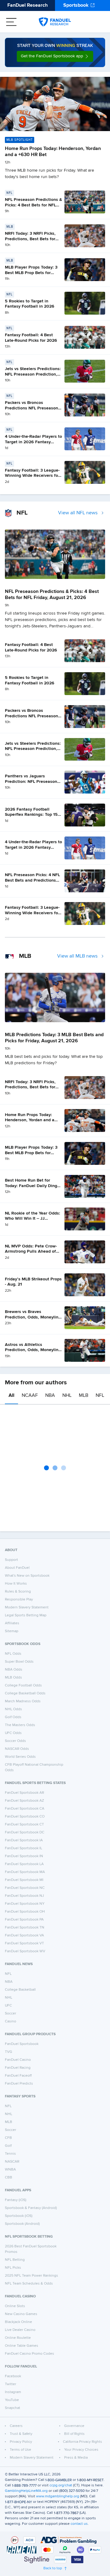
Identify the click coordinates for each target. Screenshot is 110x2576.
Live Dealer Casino (20, 2330)
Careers (16, 2426)
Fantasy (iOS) (16, 2200)
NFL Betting (15, 2260)
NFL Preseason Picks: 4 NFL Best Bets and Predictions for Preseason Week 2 (32, 880)
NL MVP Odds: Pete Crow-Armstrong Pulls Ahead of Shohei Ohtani (31, 1252)
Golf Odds (13, 1717)
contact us (79, 2524)
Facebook (13, 2376)
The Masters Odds (20, 1725)
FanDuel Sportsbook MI (24, 1880)
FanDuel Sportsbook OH (25, 1912)
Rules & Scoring (18, 1592)
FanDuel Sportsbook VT (24, 1943)
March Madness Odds (23, 1701)
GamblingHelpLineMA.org (26, 2491)
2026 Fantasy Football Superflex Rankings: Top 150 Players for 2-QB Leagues (33, 815)
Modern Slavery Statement (27, 1607)
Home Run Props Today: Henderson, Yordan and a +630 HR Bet (30, 1120)
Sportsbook (76, 5)
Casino (11, 2021)
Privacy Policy (21, 2442)
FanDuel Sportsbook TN (25, 1928)
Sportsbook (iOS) (19, 2216)
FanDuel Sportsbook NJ (24, 1896)
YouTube (12, 2400)
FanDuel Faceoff (18, 2076)
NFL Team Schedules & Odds (29, 2284)
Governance (74, 2426)
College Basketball (20, 1990)
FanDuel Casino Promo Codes (29, 2354)
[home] (55, 22)
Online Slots (15, 2306)
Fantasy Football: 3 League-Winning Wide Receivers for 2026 (32, 476)
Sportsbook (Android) (22, 2224)
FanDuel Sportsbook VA (24, 1936)
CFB (8, 2138)
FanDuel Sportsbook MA (25, 1872)
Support (11, 1560)
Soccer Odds (15, 1741)
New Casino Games (21, 2314)
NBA (50, 1396)
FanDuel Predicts (19, 2084)
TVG (9, 2052)
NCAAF (30, 1396)
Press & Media (76, 2458)
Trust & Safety (21, 2434)
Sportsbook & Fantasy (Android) (31, 2208)
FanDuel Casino (18, 2060)
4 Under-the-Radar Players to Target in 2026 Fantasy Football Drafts (33, 442)
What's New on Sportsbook (27, 1576)
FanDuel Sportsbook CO (25, 1817)
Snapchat (13, 2408)
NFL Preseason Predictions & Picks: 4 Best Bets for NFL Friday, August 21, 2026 (33, 205)
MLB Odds (13, 1678)
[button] (55, 56)
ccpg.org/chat (61, 2485)
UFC (8, 2006)
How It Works (16, 1584)
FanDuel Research (28, 5)
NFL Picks (13, 2268)
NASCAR (12, 2162)
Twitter (11, 2384)
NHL (67, 1396)
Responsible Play (19, 1600)
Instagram (13, 2392)
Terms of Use (20, 2450)
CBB (9, 2178)
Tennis (10, 2154)
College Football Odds (23, 1686)
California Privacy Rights (82, 2442)
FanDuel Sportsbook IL (24, 1848)
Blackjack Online (18, 2322)
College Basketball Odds (25, 1693)
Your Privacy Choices (81, 2450)
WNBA (10, 2170)
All (11, 1396)
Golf (8, 2146)
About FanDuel (17, 1568)
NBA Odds (14, 1670)
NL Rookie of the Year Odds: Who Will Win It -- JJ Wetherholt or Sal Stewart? (33, 1219)
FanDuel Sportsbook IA (24, 1840)
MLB (84, 1396)
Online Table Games (22, 2346)
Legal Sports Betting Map (26, 1615)
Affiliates (12, 1623)
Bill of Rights (74, 2434)
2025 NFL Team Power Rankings (31, 2276)
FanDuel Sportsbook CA (25, 1809)
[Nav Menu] (11, 22)
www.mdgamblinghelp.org (58, 2496)
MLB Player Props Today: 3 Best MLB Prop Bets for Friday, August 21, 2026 (31, 273)
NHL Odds (13, 1709)
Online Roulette (18, 2338)
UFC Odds (13, 1733)
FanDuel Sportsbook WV (25, 1951)
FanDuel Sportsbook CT (24, 1825)
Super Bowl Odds (19, 1662)
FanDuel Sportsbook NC (25, 1888)
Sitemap (12, 1631)
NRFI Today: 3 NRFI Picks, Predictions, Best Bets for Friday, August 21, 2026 (30, 239)
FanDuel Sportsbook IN (24, 1856)
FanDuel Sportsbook (22, 2044)
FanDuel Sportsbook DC (25, 1832)
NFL (100, 1396)
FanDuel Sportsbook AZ (24, 1801)
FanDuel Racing (18, 2068)
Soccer (11, 2014)
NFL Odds (13, 1654)
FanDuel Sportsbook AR (24, 1793)
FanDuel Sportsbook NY (25, 1904)
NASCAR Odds (17, 1749)
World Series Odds (20, 1757)
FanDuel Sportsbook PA (24, 1920)
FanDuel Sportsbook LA (24, 1864)
